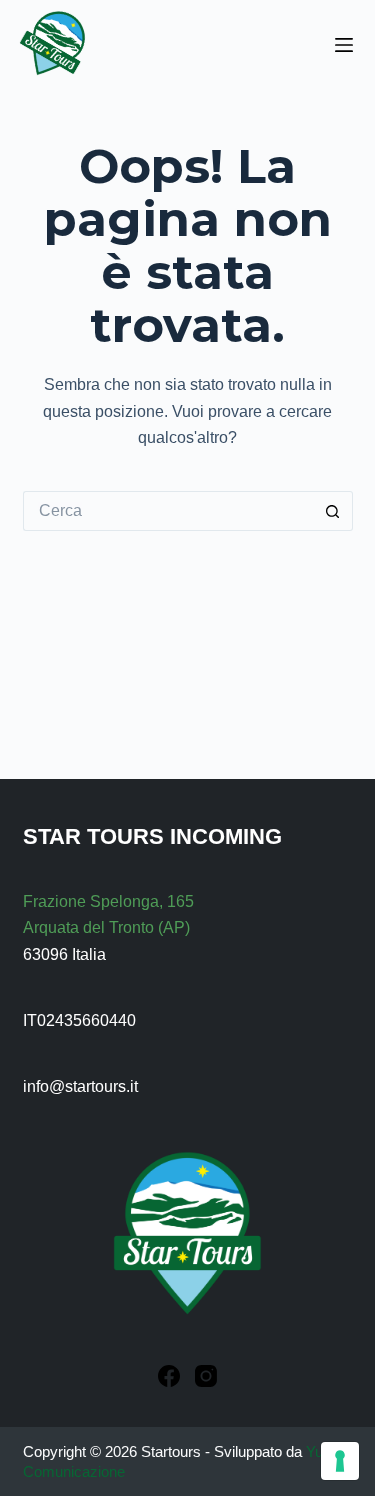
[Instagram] (206, 1376)
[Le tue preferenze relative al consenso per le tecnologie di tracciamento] (340, 1461)
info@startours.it (80, 1086)
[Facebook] (169, 1376)
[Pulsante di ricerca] (333, 511)
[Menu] (344, 45)
